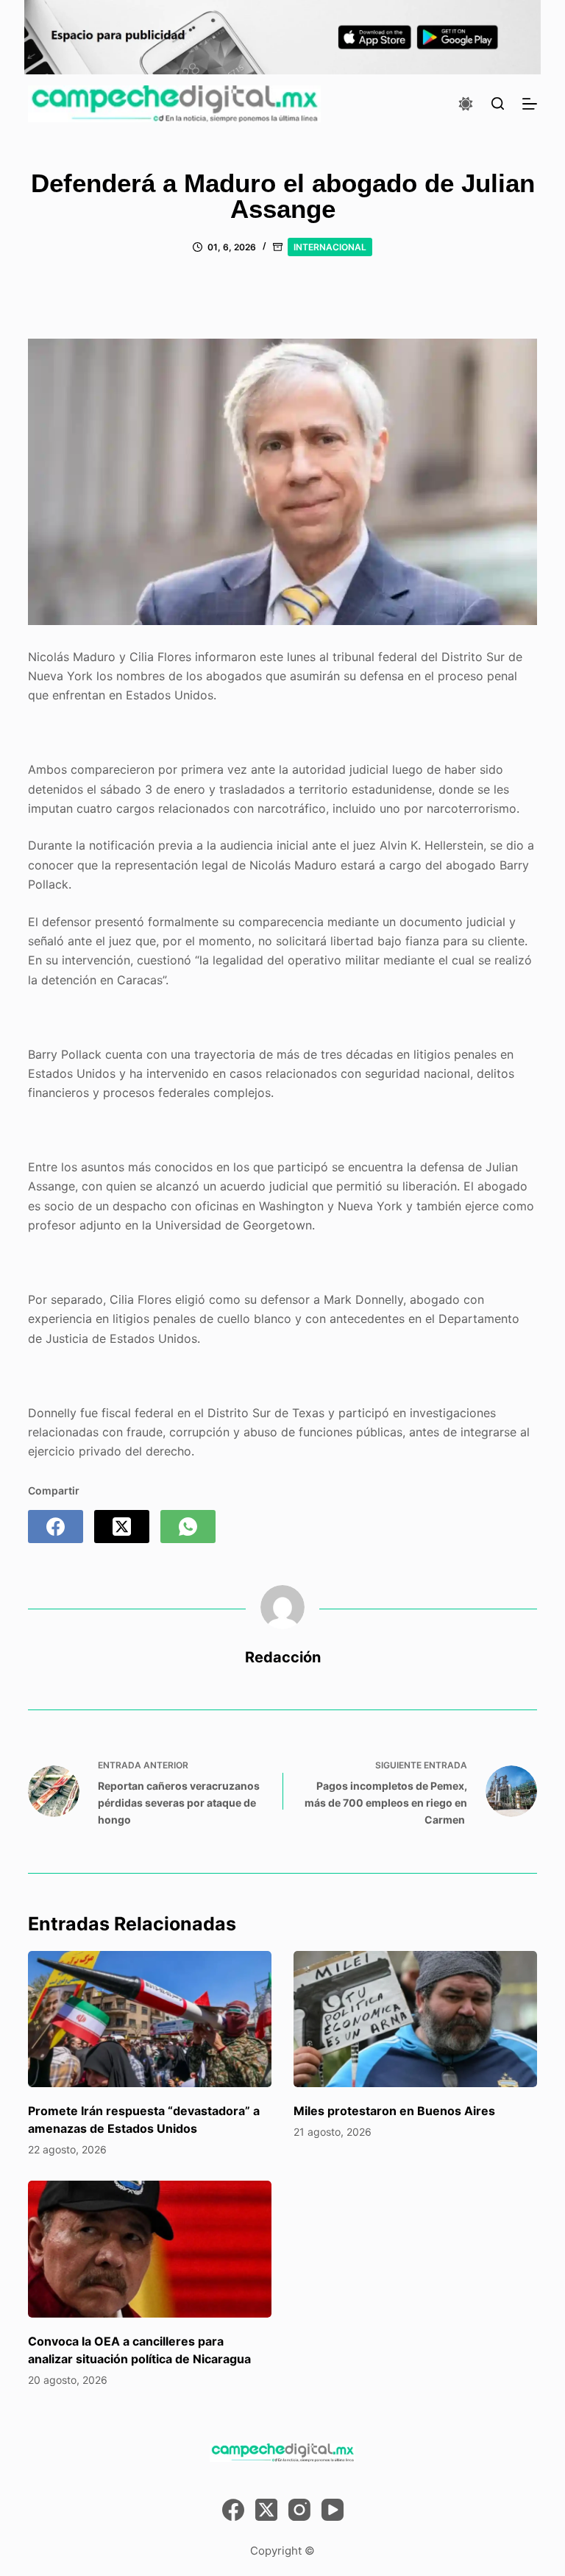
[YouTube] (333, 2510)
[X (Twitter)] (122, 1527)
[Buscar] (498, 103)
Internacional (330, 247)
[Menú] (530, 104)
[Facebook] (56, 1527)
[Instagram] (299, 2510)
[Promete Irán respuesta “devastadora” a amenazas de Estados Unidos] (150, 2019)
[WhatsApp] (188, 1527)
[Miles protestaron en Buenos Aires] (415, 2019)
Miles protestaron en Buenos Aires (394, 2111)
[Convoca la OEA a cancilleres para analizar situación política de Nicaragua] (150, 2249)
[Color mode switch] (466, 104)
